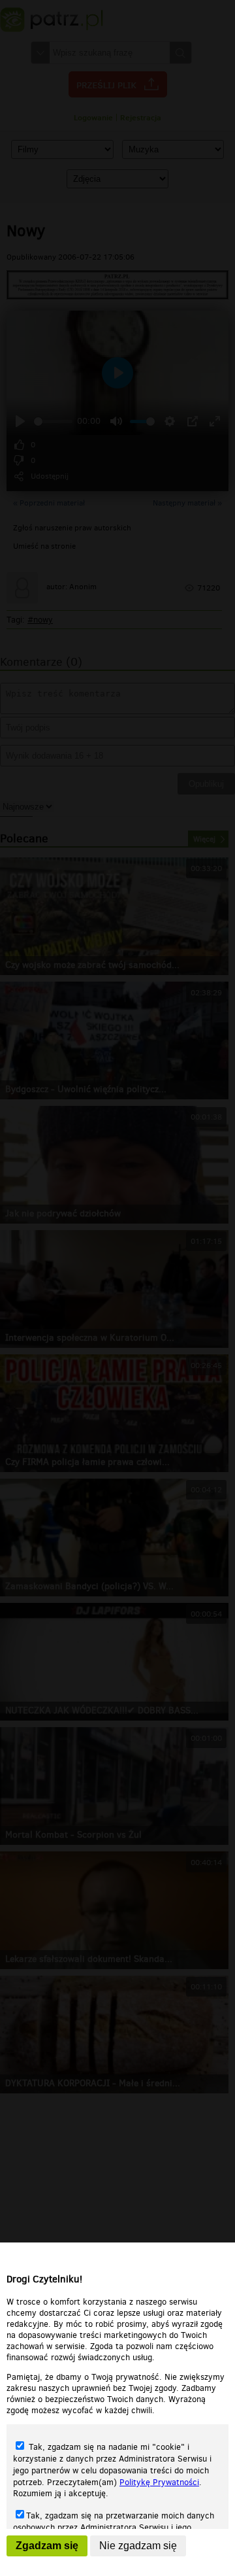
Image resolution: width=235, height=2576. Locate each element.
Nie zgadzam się (138, 2546)
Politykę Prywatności (159, 2482)
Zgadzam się (47, 2546)
